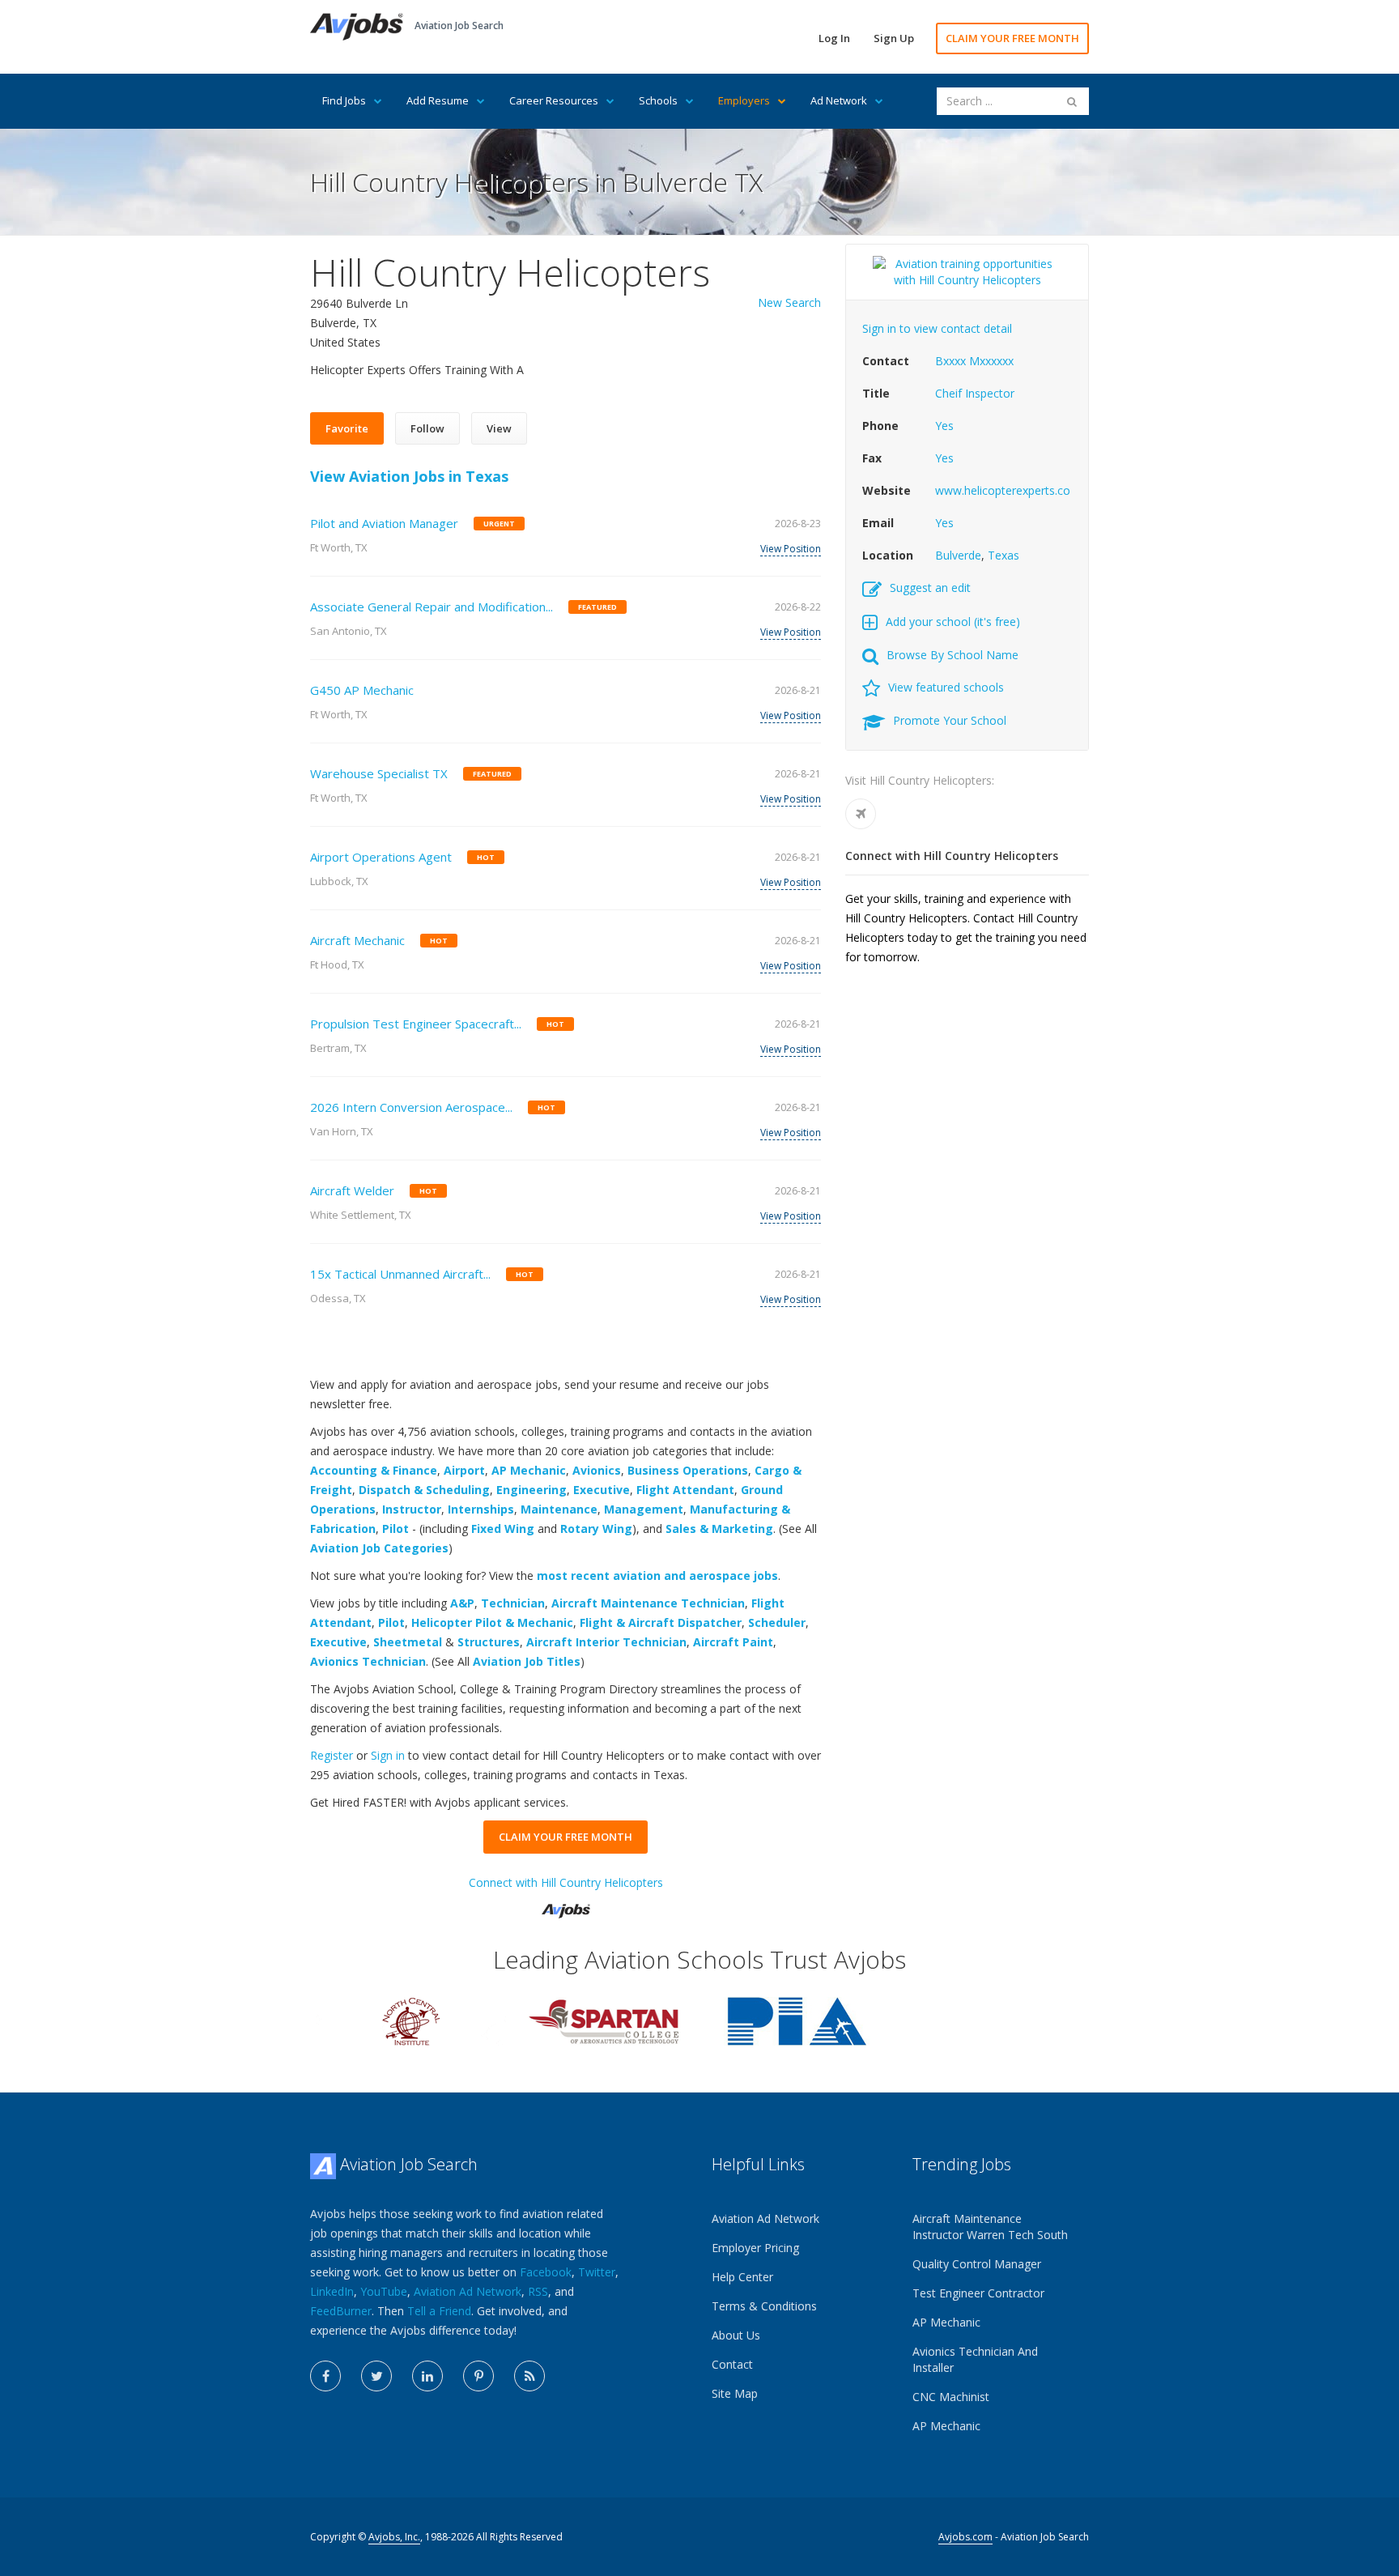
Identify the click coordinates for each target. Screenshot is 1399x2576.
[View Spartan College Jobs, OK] (604, 2020)
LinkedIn (332, 2291)
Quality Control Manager (977, 2264)
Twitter (597, 2272)
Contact (732, 2364)
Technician (513, 1603)
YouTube (384, 2291)
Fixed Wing (503, 1529)
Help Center (742, 2277)
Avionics (597, 1470)
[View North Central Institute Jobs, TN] (411, 2020)
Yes (944, 426)
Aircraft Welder (352, 1190)
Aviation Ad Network (468, 2291)
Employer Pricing (755, 2248)
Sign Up (894, 38)
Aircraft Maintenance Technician (648, 1603)
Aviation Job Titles (527, 1661)
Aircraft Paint (733, 1642)
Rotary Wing (596, 1529)
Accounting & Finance (374, 1470)
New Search (789, 302)
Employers (744, 100)
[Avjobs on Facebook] (325, 2376)
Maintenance (559, 1509)
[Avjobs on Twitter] (376, 2376)
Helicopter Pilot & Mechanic (492, 1622)
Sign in (388, 1755)
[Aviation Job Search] (357, 26)
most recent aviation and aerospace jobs (657, 1575)
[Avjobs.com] (566, 1904)
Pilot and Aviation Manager (384, 523)
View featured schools (946, 687)
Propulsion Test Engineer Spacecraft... (416, 1024)
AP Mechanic (529, 1470)
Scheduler (777, 1622)
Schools (658, 100)
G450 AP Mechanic (362, 690)
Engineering (532, 1490)
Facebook (546, 2272)
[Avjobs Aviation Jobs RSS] (529, 2376)
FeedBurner (341, 2311)
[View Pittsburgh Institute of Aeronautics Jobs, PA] (797, 2020)
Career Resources (554, 100)
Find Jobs (344, 100)
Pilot (395, 1529)
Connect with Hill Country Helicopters (566, 1882)
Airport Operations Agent (381, 857)
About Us (736, 2335)
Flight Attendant (685, 1490)
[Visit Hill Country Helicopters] (861, 814)
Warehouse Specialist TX (379, 773)
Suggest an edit (930, 588)
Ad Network (839, 100)
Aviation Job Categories (379, 1548)
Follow (427, 428)
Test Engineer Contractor (978, 2293)
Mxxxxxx (991, 361)
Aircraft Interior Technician (606, 1642)
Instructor (412, 1509)
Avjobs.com (965, 2537)
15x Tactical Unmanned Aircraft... (400, 1274)
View (499, 428)
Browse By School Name (953, 655)
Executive (602, 1490)
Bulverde (958, 555)
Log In (834, 38)
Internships (481, 1509)
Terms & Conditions (764, 2306)
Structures (489, 1642)
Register (332, 1755)
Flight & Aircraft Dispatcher (661, 1622)
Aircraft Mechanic (357, 940)
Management (644, 1509)
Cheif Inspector (975, 393)
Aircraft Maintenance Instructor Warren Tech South (990, 2227)
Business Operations (688, 1470)
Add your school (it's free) (953, 622)
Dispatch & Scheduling (424, 1490)
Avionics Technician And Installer (975, 2359)
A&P (462, 1603)
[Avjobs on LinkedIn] (427, 2376)
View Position (791, 549)
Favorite (347, 428)
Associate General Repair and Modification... (432, 607)
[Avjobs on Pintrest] (478, 2376)
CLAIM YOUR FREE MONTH (1012, 38)
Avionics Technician (368, 1661)
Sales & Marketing (719, 1529)
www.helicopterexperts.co (1003, 490)
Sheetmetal (408, 1642)
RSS (538, 2291)
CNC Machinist (951, 2397)
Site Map (735, 2393)
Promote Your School (950, 720)
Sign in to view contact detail (937, 328)
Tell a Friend (439, 2311)
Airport (464, 1470)
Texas (1004, 555)
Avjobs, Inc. (394, 2537)
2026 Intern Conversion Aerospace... (411, 1107)
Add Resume (438, 100)
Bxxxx (950, 361)
